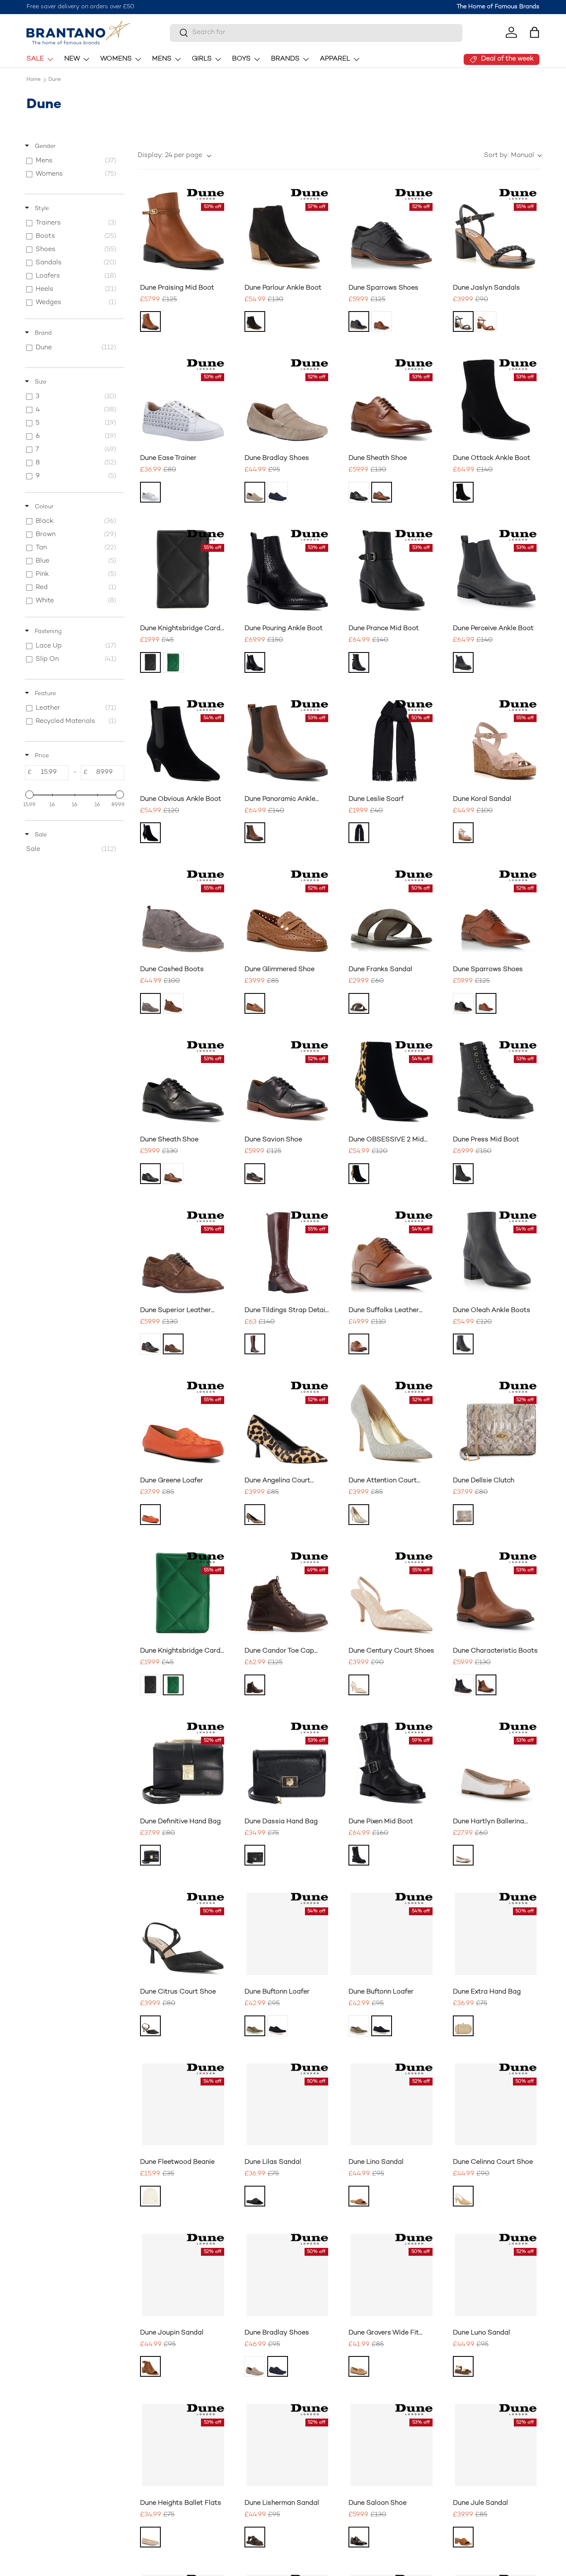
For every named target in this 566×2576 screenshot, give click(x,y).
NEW (72, 59)
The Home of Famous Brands (498, 7)
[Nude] (463, 833)
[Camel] (359, 2366)
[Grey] (150, 1003)
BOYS (241, 59)
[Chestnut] (173, 1003)
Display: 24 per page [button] (170, 156)
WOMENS (116, 59)
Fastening (47, 632)
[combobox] (316, 33)
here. (180, 7)
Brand (42, 333)
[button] (535, 32)
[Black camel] (359, 833)
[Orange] (150, 1515)
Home (34, 80)
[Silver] (359, 1515)
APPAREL (335, 59)
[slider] (29, 795)
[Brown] (382, 321)
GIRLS (202, 59)
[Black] (255, 321)
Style (41, 209)
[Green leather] (173, 662)
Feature (45, 694)
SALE (35, 59)
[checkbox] (73, 161)
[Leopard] (359, 1174)
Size (40, 382)
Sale (40, 835)
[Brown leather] (255, 1344)
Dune (55, 80)
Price (41, 756)
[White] (150, 492)
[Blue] (278, 492)
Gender (44, 146)
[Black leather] (150, 662)
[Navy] (278, 2026)
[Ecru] (359, 1685)
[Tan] (150, 321)
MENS (162, 59)
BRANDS (285, 59)
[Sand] (255, 492)
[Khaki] (255, 2026)
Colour (43, 507)
